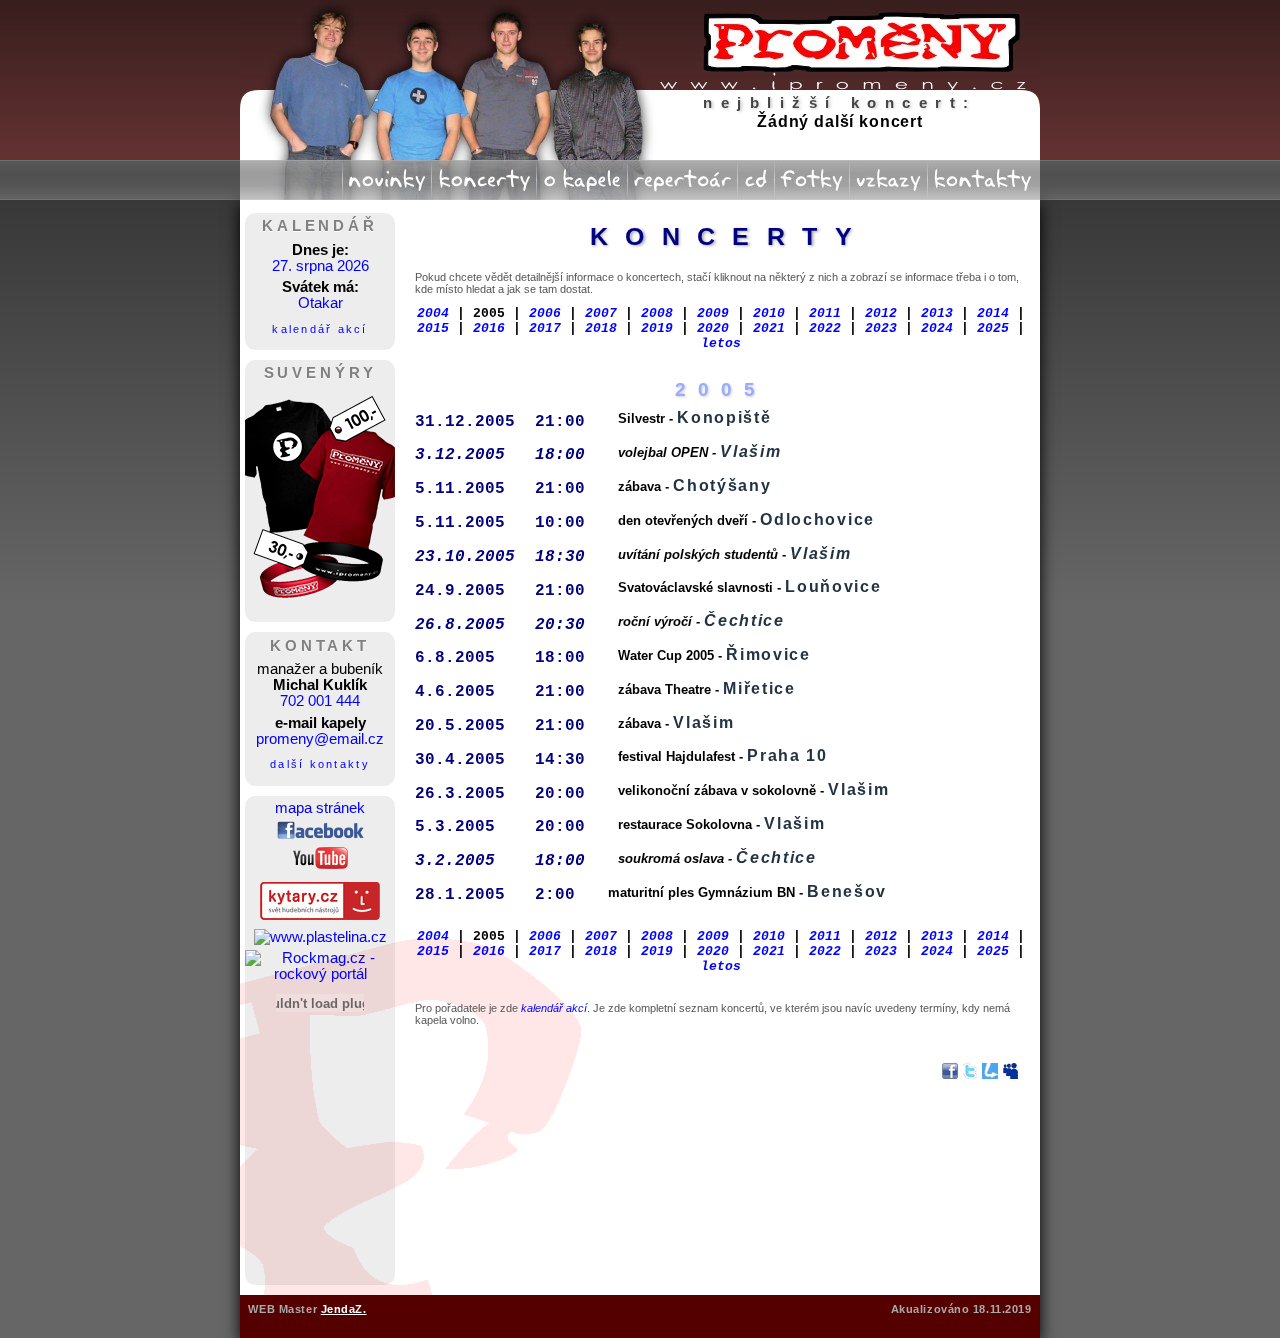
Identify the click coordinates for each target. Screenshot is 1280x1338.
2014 (993, 313)
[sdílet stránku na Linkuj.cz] (990, 1073)
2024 (937, 328)
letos (721, 343)
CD (756, 175)
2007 (601, 313)
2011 (825, 313)
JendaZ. (344, 1309)
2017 (545, 328)
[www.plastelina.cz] (320, 937)
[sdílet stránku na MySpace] (1010, 1073)
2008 (657, 313)
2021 (769, 328)
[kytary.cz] (320, 915)
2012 (881, 313)
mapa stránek (320, 808)
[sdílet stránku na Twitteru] (970, 1073)
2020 (713, 328)
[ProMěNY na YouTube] (320, 864)
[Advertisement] (320, 1147)
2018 (601, 328)
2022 (825, 328)
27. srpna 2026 (320, 266)
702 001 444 (320, 701)
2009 (713, 313)
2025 (993, 328)
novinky (387, 175)
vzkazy (888, 175)
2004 (433, 313)
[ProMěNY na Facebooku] (320, 834)
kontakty (984, 175)
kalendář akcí (319, 329)
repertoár (682, 175)
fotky (812, 175)
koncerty (483, 175)
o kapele (582, 175)
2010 (769, 313)
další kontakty (320, 764)
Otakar (320, 303)
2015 (433, 328)
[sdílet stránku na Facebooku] (950, 1073)
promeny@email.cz (320, 739)
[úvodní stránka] (840, 45)
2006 (545, 313)
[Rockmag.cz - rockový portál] (320, 974)
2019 (657, 328)
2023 (881, 328)
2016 (489, 328)
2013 (937, 313)
